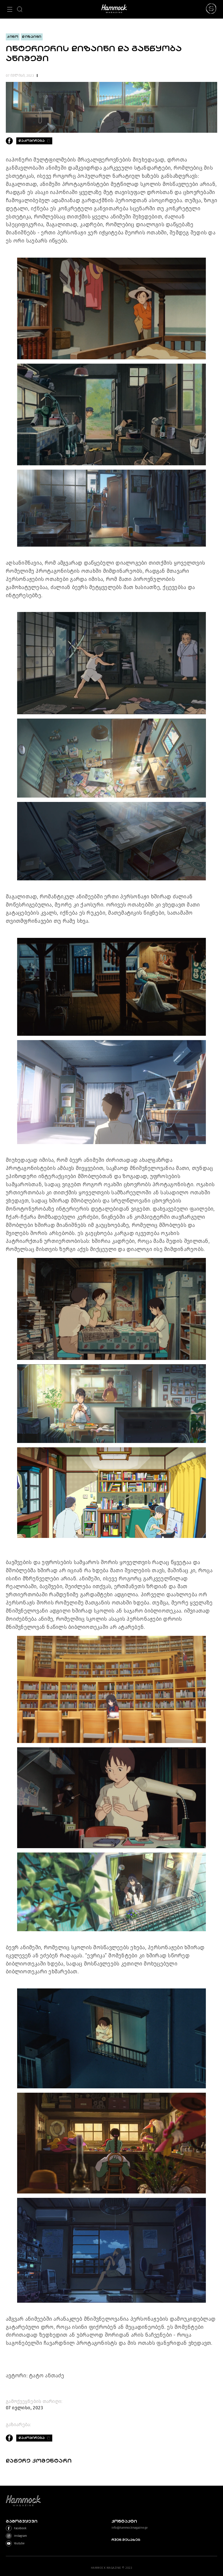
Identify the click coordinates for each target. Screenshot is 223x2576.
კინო (13, 37)
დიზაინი (32, 37)
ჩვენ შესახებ (126, 2540)
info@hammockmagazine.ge (130, 2528)
